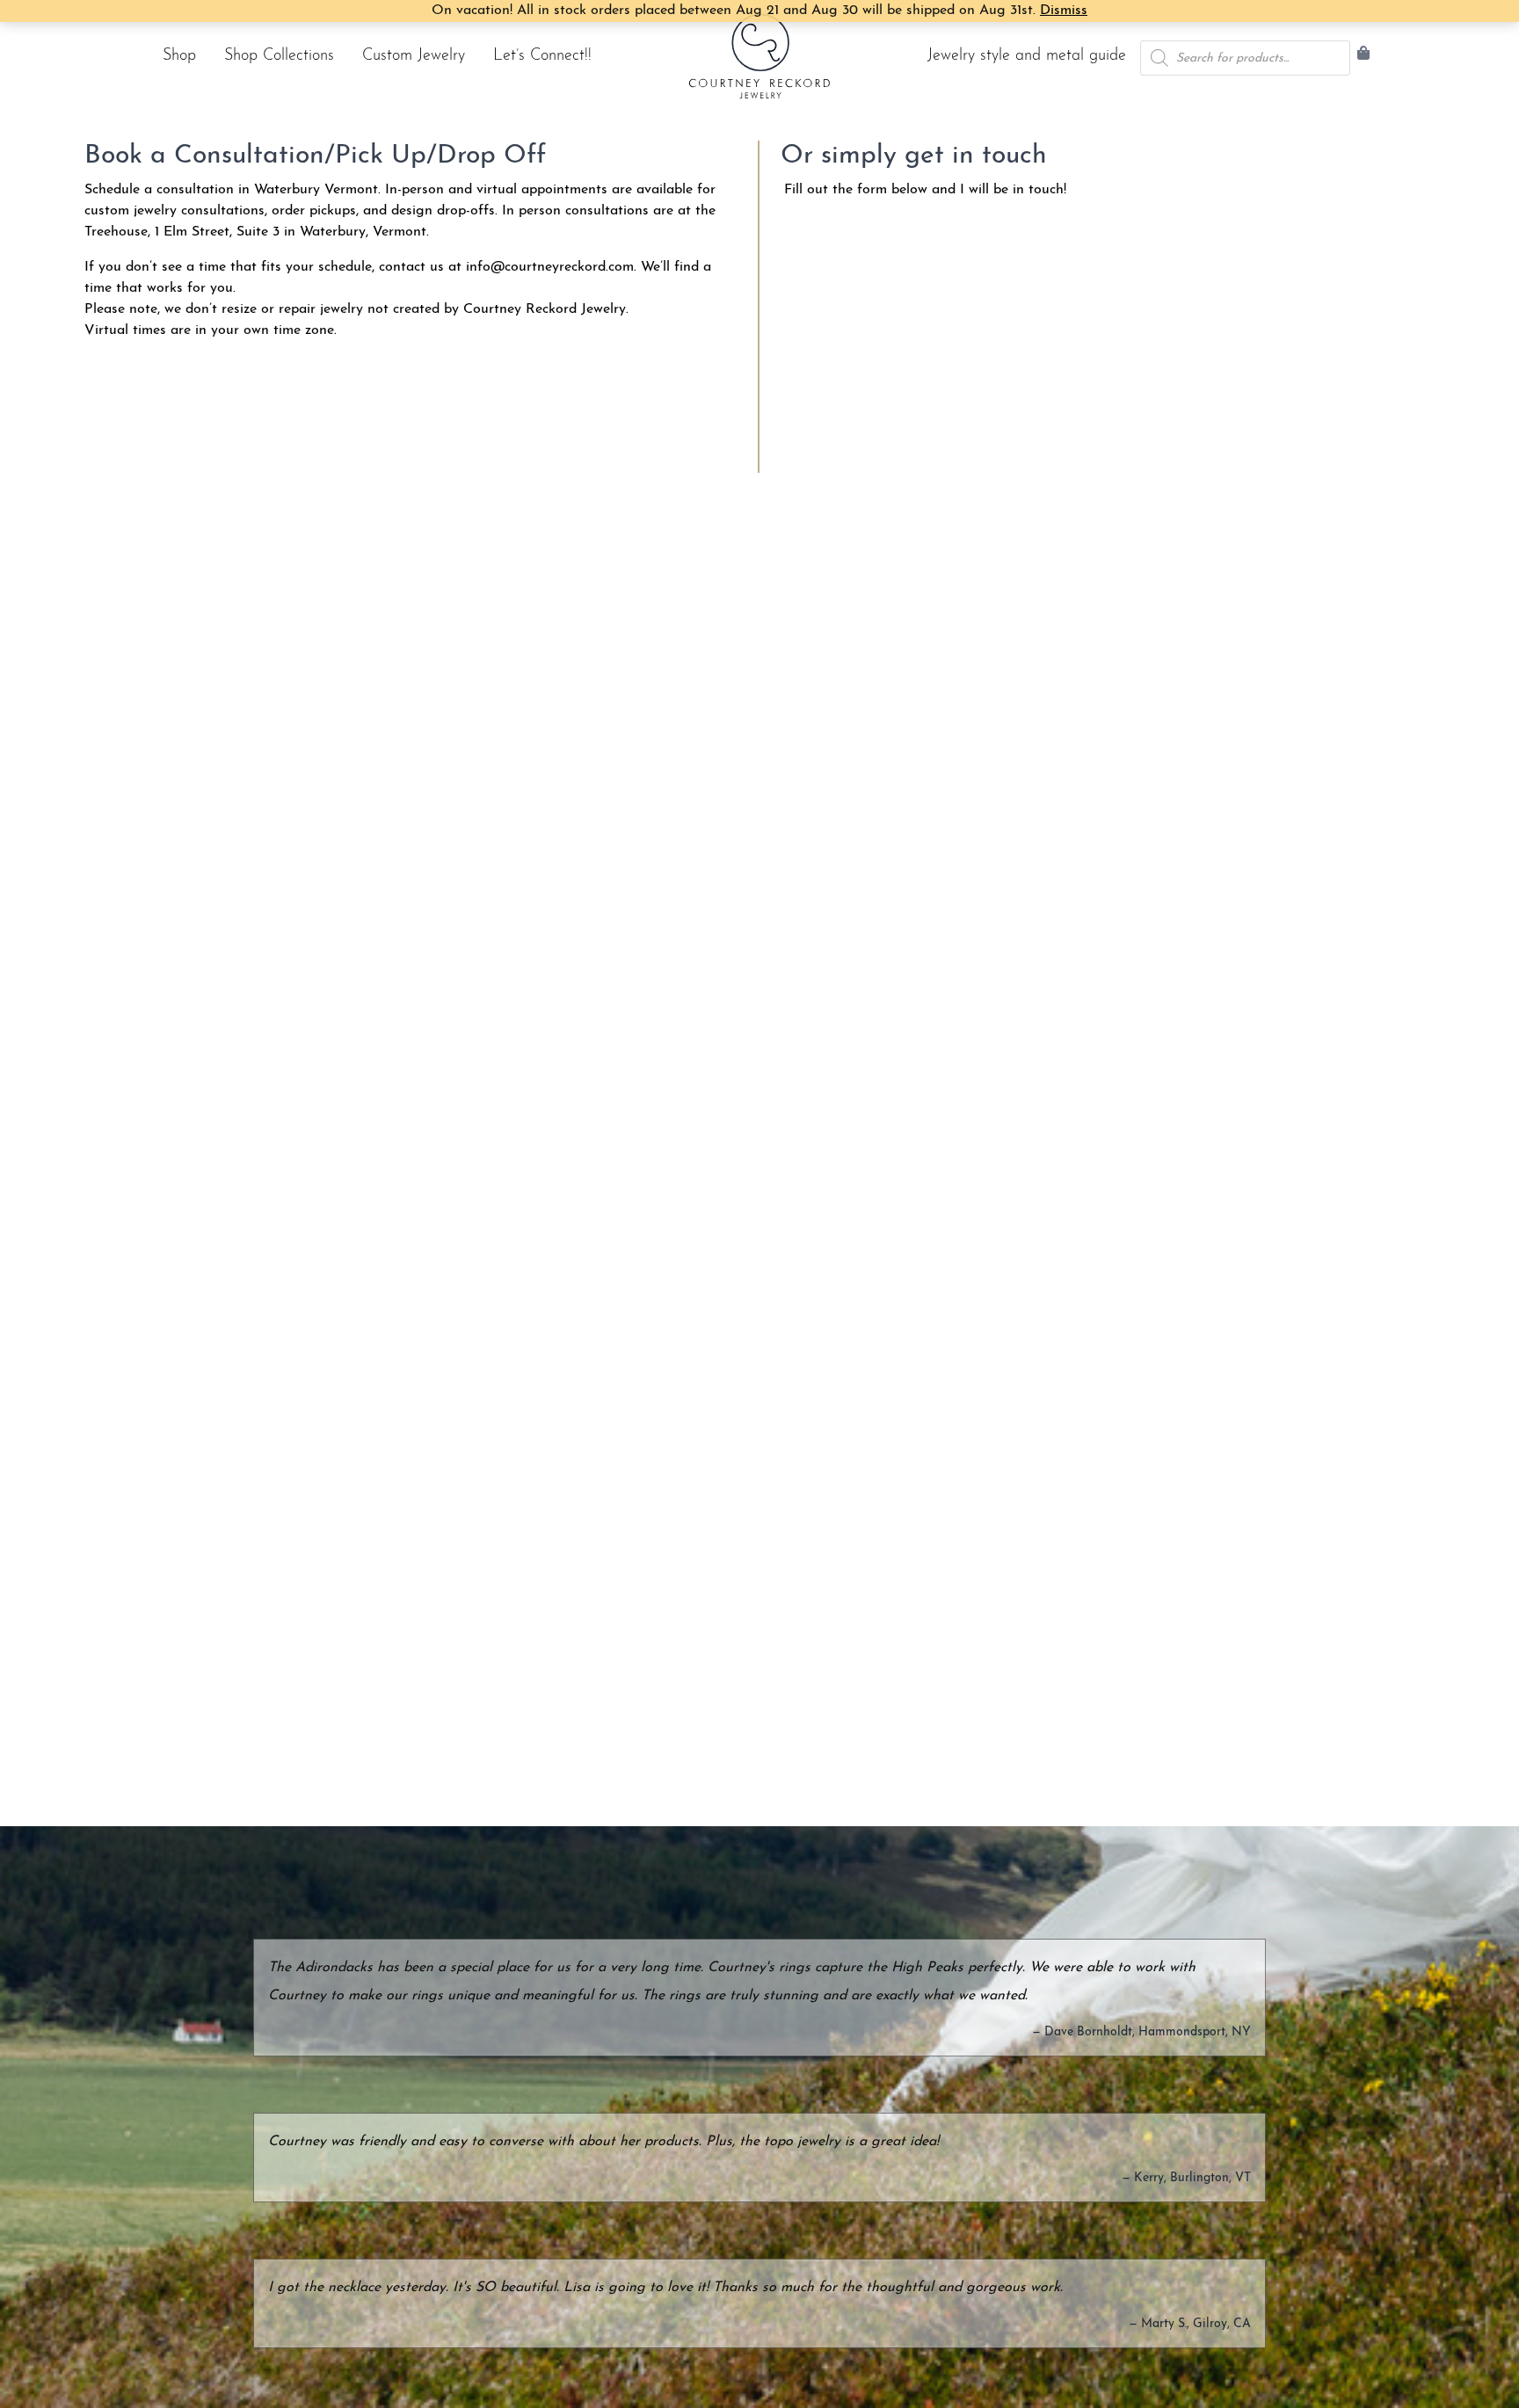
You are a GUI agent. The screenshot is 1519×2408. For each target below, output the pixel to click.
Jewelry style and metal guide (1027, 56)
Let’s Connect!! (542, 56)
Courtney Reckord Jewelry (545, 309)
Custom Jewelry (414, 56)
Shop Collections (279, 56)
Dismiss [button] (1064, 11)
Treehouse (116, 232)
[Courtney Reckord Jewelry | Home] (759, 56)
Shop (179, 56)
